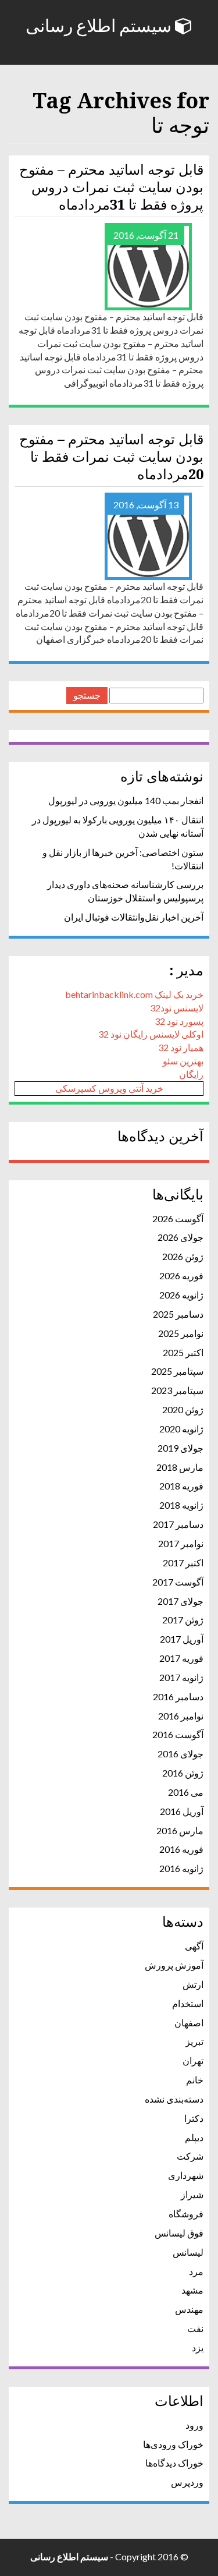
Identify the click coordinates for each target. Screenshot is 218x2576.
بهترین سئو (183, 1061)
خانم (195, 2080)
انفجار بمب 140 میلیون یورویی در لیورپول (126, 800)
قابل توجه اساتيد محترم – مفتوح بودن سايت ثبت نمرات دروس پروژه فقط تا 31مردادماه (111, 187)
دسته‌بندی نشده (174, 2099)
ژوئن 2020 (183, 1409)
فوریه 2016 (181, 1849)
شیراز (192, 2194)
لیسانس (188, 2252)
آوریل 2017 (182, 1639)
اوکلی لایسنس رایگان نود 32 (151, 1034)
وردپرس (187, 2482)
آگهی (194, 1946)
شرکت (190, 2156)
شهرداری (186, 2175)
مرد (196, 2271)
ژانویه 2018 (181, 1505)
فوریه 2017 (181, 1658)
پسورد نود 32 (179, 1021)
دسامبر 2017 (178, 1524)
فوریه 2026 (181, 1275)
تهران (193, 2060)
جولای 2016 (181, 1754)
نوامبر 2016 (181, 1716)
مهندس (189, 2309)
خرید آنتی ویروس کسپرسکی (109, 1088)
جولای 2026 (181, 1237)
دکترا (194, 2118)
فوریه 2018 (181, 1486)
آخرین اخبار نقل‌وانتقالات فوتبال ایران (134, 917)
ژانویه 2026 (181, 1295)
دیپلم (194, 2137)
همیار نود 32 (181, 1047)
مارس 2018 (180, 1467)
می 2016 (186, 1792)
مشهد (192, 2290)
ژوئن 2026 (183, 1256)
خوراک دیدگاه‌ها (174, 2463)
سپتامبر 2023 (177, 1390)
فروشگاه (186, 2214)
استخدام (188, 2003)
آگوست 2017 (178, 1582)
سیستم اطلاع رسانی (100, 26)
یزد (198, 2347)
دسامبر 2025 (178, 1314)
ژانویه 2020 (181, 1429)
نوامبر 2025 (181, 1333)
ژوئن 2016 (183, 1773)
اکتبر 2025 (183, 1352)
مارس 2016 (180, 1830)
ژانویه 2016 (181, 1868)
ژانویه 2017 (181, 1677)
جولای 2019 (181, 1448)
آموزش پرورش (174, 1965)
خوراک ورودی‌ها (173, 2444)
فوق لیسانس (179, 2233)
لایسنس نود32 (177, 1008)
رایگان (191, 1074)
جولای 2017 (181, 1601)
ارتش (193, 1984)
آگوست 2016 (178, 1734)
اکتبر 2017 (183, 1563)
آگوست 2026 (178, 1218)
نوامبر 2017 (181, 1543)
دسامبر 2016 (178, 1696)
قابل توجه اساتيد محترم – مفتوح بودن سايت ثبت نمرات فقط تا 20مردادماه (111, 457)
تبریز (194, 2041)
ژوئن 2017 (183, 1620)
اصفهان (189, 2023)
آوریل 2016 (182, 1811)
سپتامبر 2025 (177, 1371)
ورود (194, 2425)
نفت (195, 2328)
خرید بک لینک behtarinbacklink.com (134, 994)
